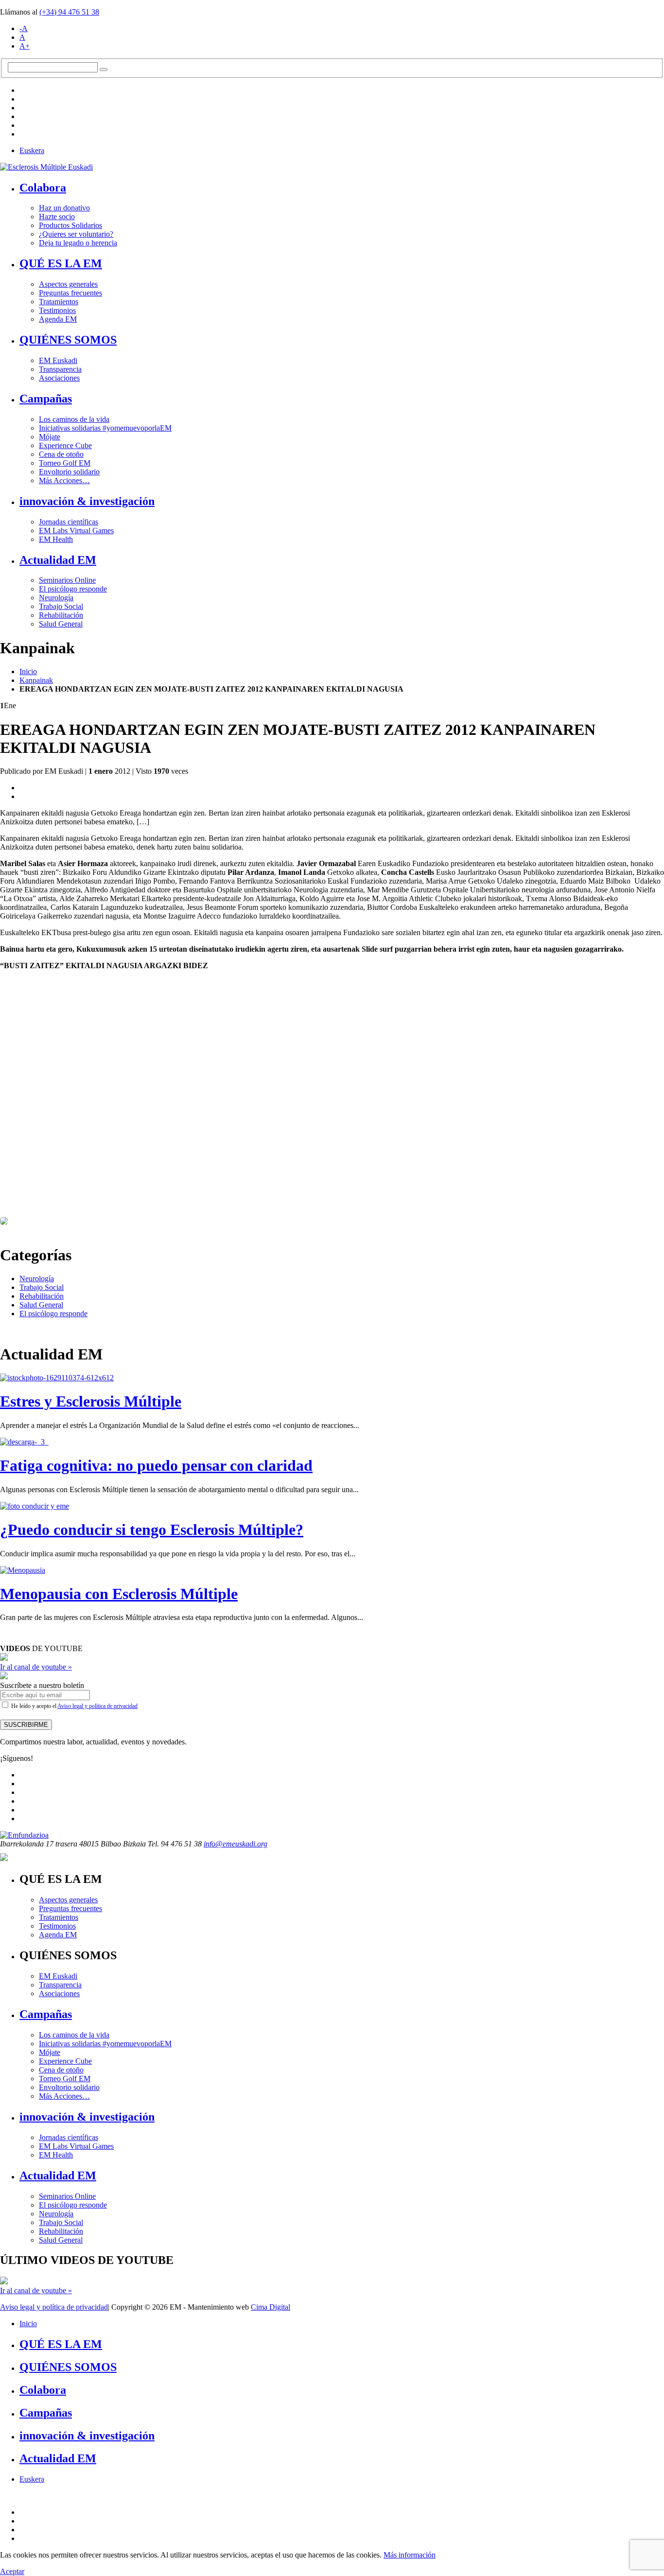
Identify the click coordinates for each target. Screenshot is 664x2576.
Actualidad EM (58, 560)
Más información (410, 2555)
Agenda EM (58, 319)
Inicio (28, 671)
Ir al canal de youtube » (36, 1667)
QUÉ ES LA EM (61, 263)
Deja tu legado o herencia (78, 243)
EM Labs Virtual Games (76, 531)
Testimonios (57, 310)
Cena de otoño (61, 454)
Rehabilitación (61, 615)
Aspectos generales (68, 284)
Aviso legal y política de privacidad (97, 1706)
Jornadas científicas (69, 522)
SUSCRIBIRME (26, 1725)
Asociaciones (59, 378)
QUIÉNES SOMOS (68, 340)
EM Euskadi (58, 360)
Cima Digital (271, 2307)
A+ (25, 46)
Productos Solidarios (70, 225)
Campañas (46, 399)
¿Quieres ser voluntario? (76, 234)
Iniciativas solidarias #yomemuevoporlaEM (105, 428)
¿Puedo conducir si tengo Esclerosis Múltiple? (152, 1530)
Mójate (50, 437)
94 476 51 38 (69, 12)
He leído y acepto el (74, 1706)
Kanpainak (36, 680)
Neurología (56, 598)
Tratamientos (59, 302)
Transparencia (60, 369)
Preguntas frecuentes (70, 293)
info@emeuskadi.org (236, 1844)
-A (24, 28)
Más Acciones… (64, 480)
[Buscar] (104, 70)
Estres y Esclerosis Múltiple (91, 1401)
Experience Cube (65, 445)
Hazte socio (57, 217)
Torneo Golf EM (65, 463)
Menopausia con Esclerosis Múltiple (119, 1594)
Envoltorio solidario (69, 472)
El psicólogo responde (73, 589)
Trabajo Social (61, 606)
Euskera (32, 150)
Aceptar (12, 2571)
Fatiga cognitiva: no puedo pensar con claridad (156, 1465)
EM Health (56, 539)
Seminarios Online (67, 580)
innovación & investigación (87, 501)
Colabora (43, 188)
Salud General (61, 624)
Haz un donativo (64, 208)
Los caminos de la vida (74, 419)
